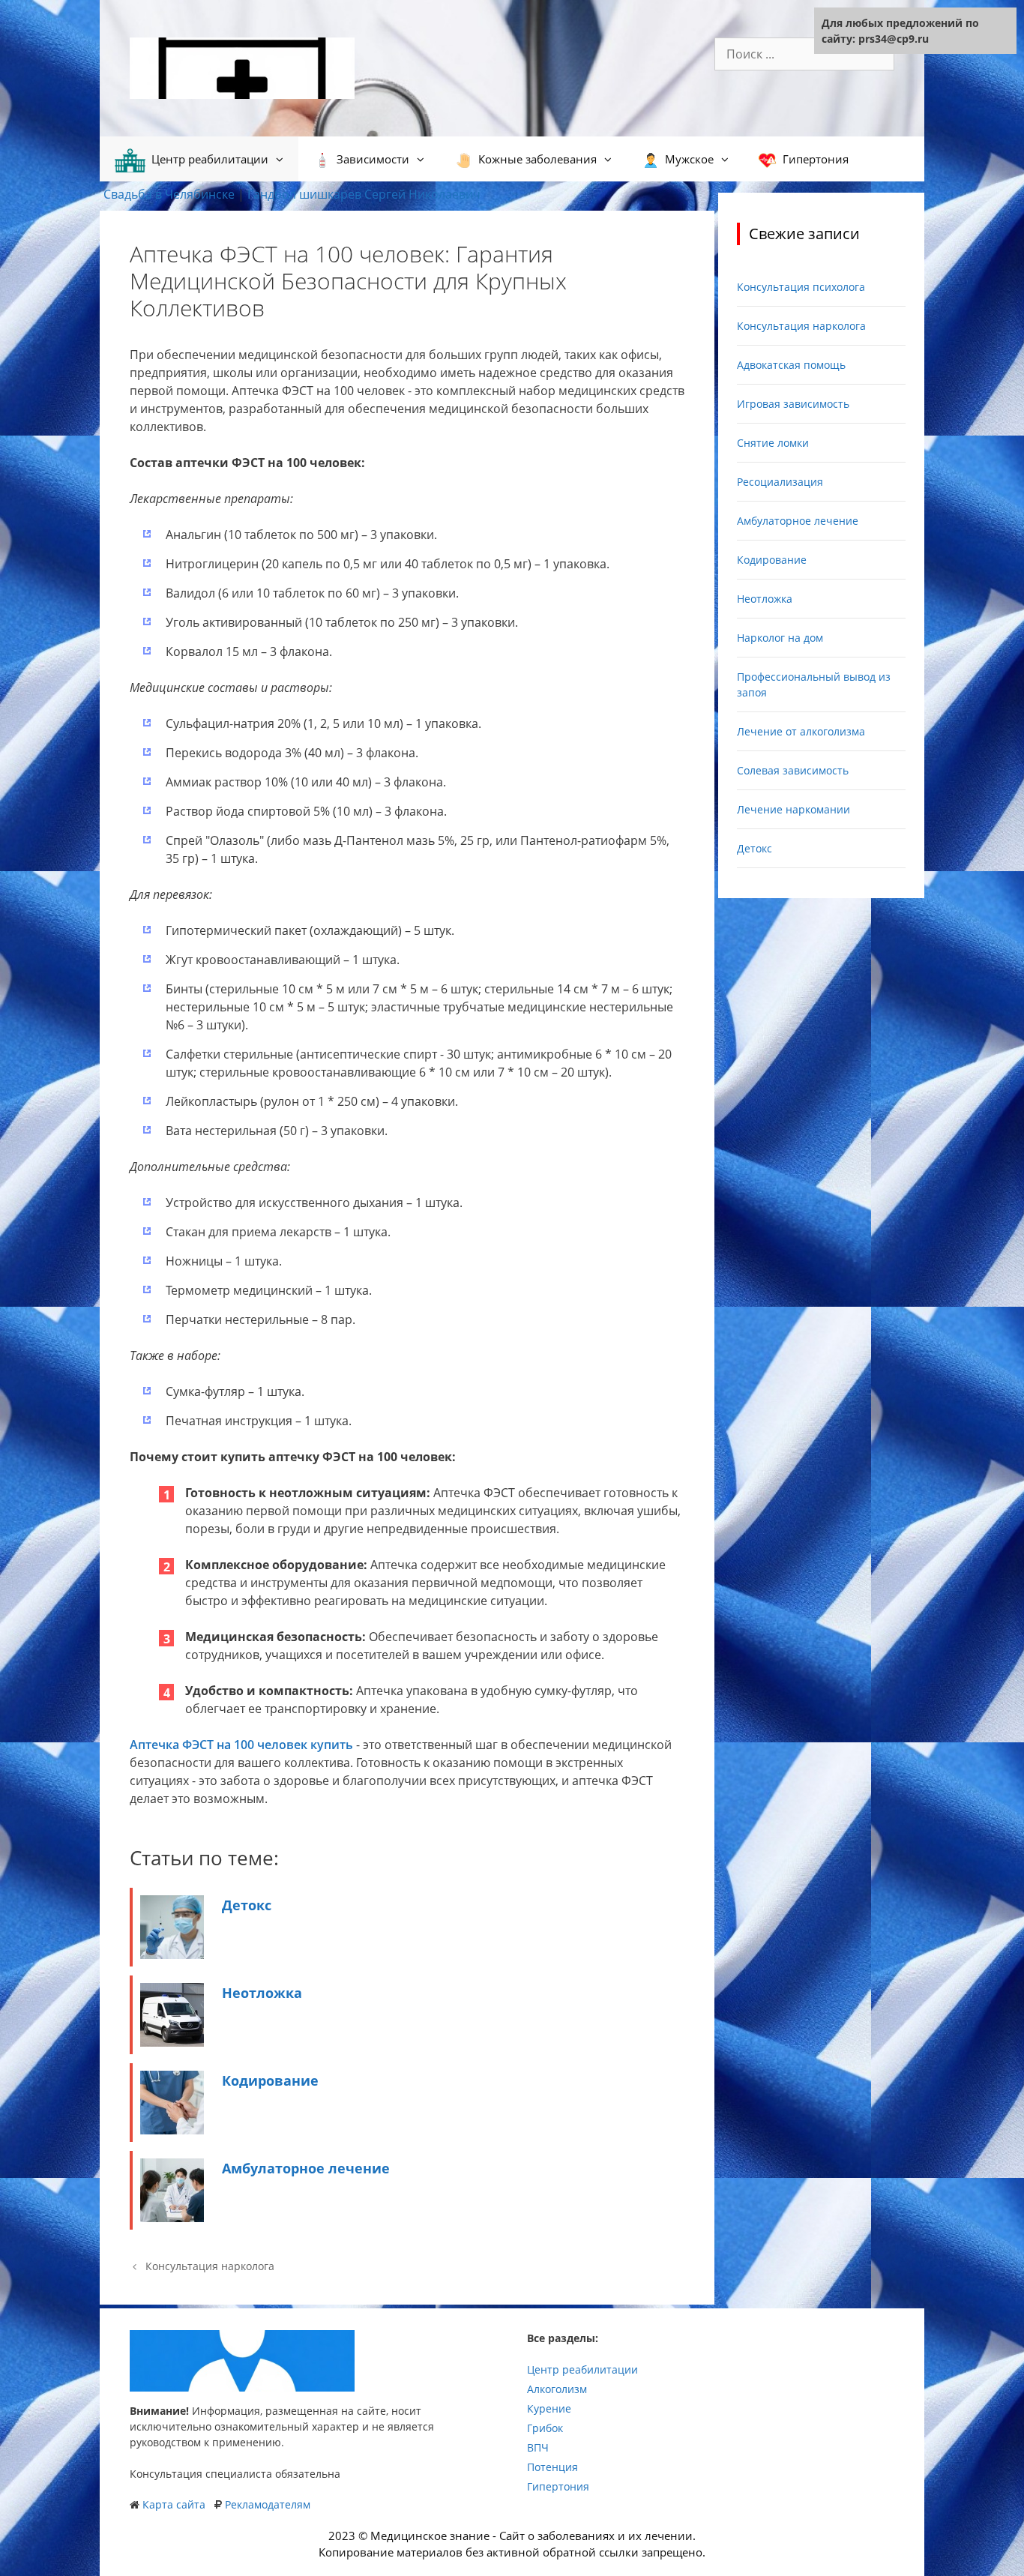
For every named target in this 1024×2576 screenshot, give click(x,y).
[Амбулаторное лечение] (172, 2218)
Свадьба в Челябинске (169, 194)
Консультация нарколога (210, 2266)
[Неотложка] (172, 2042)
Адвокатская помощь (791, 365)
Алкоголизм (557, 2389)
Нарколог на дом (780, 638)
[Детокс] (172, 1954)
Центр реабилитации (582, 2369)
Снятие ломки (773, 443)
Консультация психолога (801, 287)
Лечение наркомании (793, 809)
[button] (283, 159)
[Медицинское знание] (242, 67)
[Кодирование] (172, 2130)
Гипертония (558, 2486)
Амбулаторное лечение (306, 2168)
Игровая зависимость (793, 404)
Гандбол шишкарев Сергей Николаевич (364, 194)
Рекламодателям (268, 2504)
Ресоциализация (780, 482)
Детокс (247, 1905)
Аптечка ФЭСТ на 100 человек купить (241, 1745)
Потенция (552, 2467)
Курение (549, 2408)
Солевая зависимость (793, 770)
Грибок (545, 2428)
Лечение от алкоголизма (801, 731)
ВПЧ (538, 2447)
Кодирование (270, 2080)
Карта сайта (174, 2504)
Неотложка (262, 1993)
